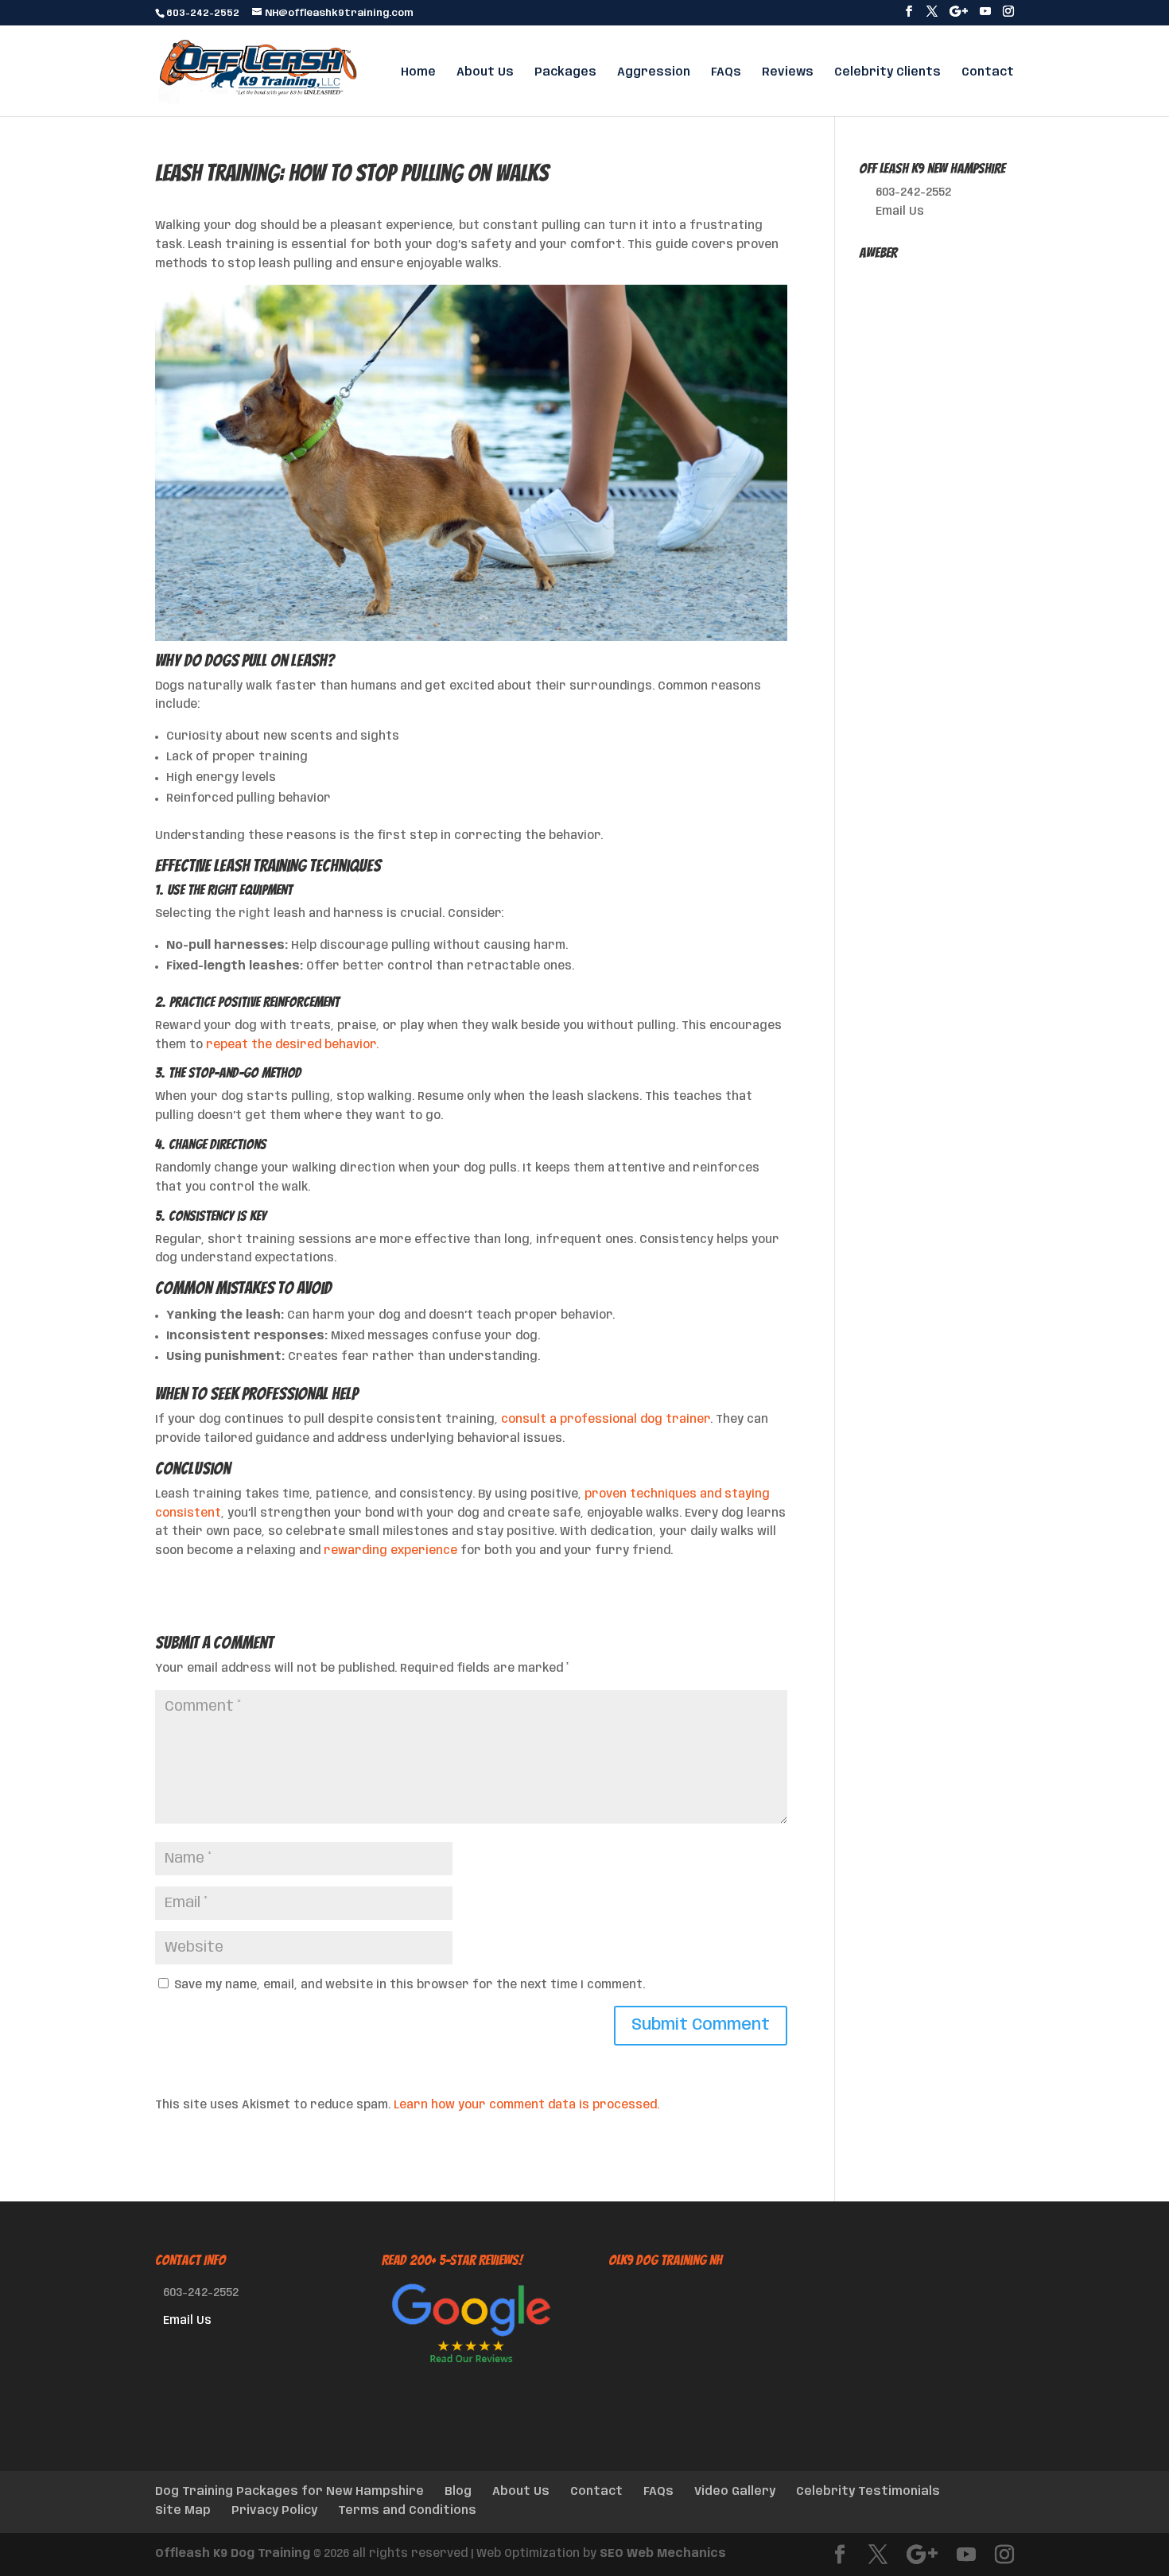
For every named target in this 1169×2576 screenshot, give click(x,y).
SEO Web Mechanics (663, 2554)
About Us (485, 72)
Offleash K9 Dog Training (233, 2554)
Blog (458, 2492)
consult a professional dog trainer (606, 1420)
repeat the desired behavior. (292, 1045)
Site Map (183, 2511)
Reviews (788, 72)
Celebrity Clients (887, 72)
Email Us (900, 212)
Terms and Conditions (407, 2511)
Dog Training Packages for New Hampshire (289, 2492)
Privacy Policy (274, 2511)
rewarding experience (390, 1551)
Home (418, 72)
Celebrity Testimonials (868, 2492)
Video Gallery (735, 2492)
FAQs (726, 72)
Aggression (654, 72)
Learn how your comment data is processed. (526, 2105)
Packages (565, 72)
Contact (988, 72)
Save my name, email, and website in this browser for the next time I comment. (410, 1985)
